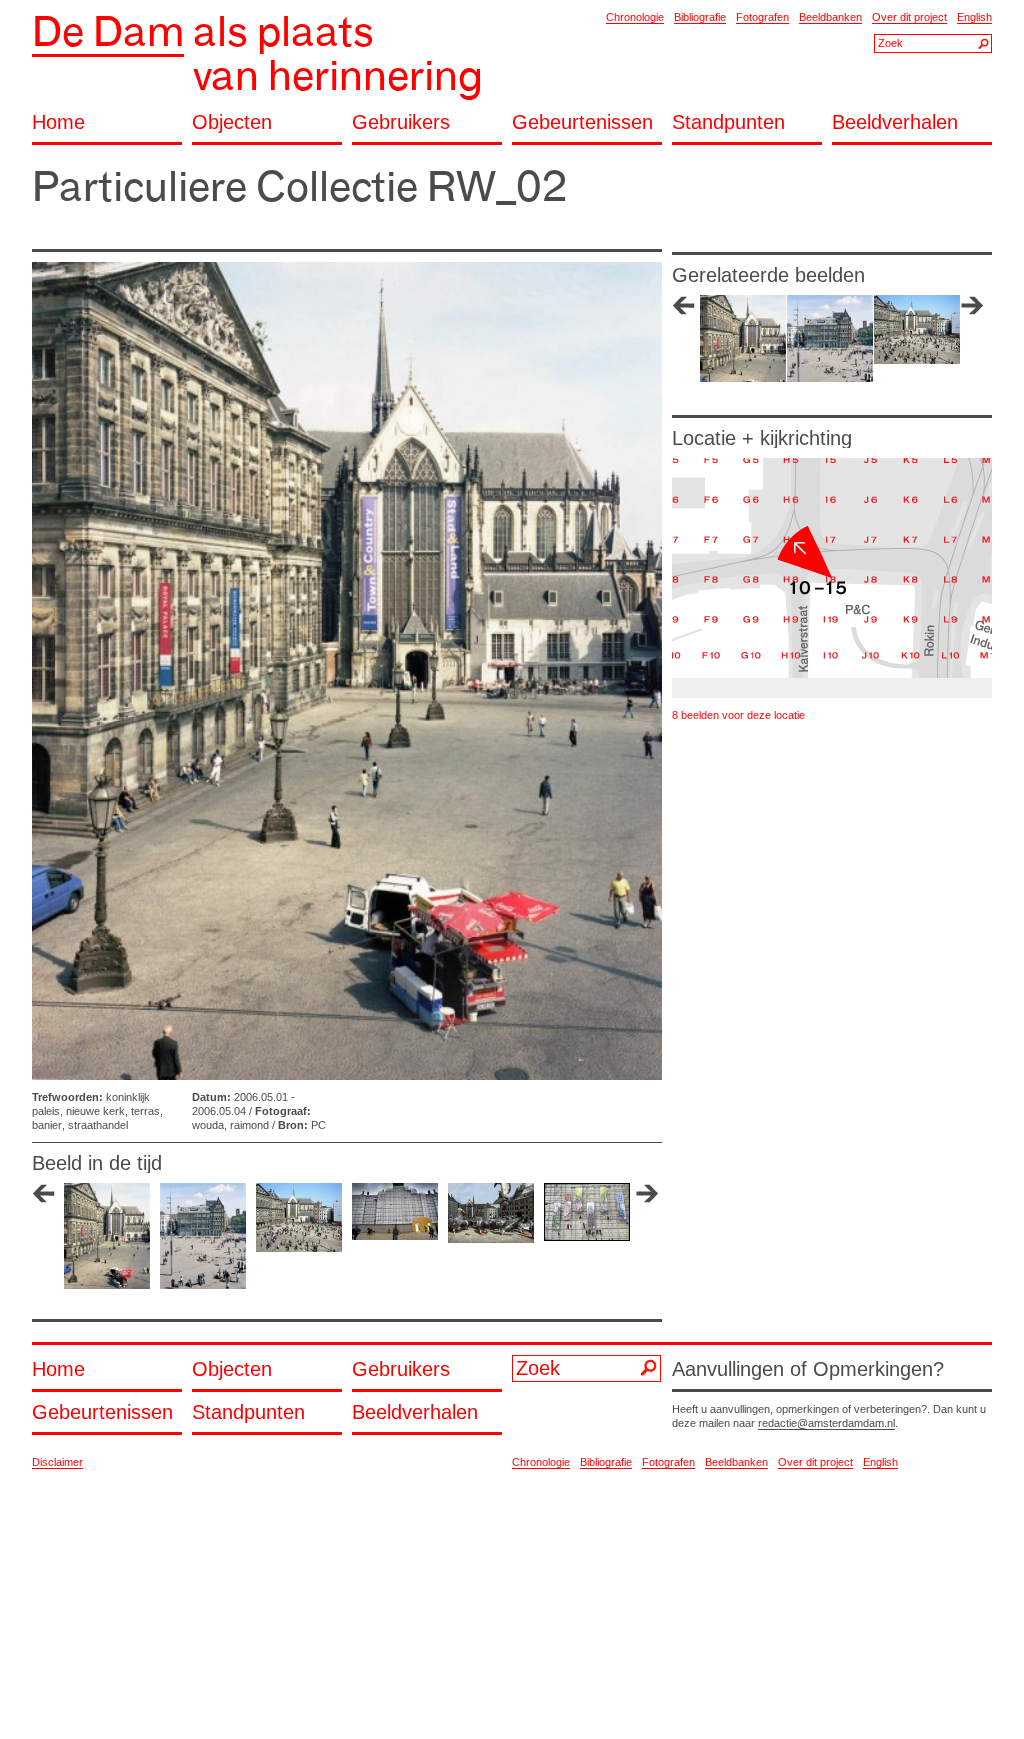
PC (318, 1125)
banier (47, 1125)
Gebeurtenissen (582, 122)
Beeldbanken (830, 17)
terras (145, 1111)
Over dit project (909, 17)
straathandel (98, 1125)
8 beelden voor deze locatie (738, 715)
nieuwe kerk (95, 1111)
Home (58, 122)
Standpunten (728, 122)
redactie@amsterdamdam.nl (826, 1423)
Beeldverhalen (895, 122)
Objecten (232, 122)
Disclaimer (57, 1462)
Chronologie (635, 17)
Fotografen (762, 17)
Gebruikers (401, 122)
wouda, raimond (230, 1125)
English (974, 17)
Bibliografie (700, 17)
